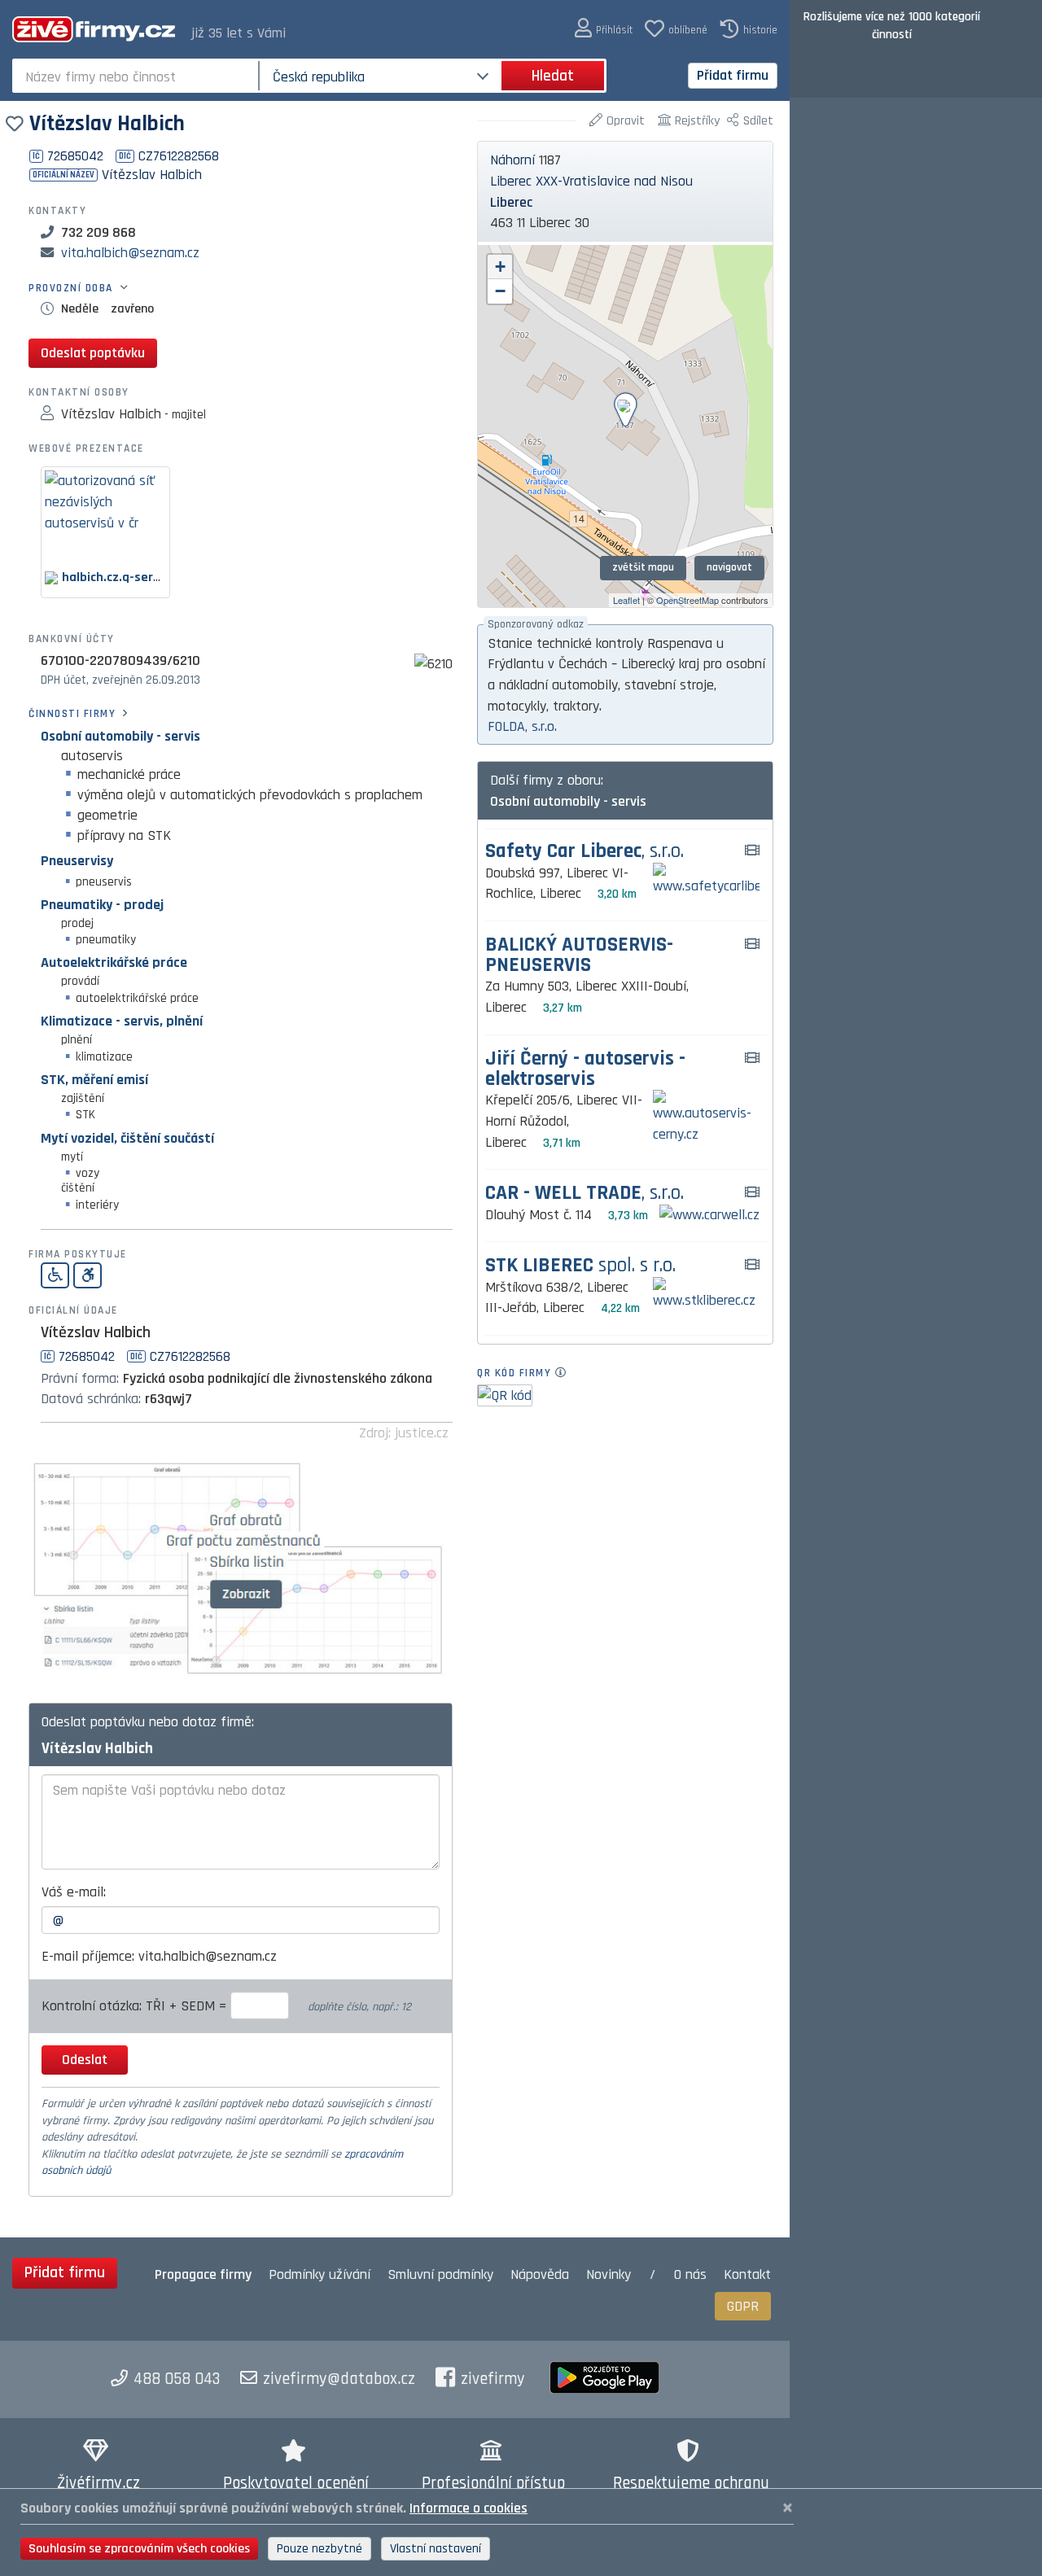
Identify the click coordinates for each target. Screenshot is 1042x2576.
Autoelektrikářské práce (114, 962)
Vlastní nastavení (436, 2549)
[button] (604, 29)
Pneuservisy (77, 861)
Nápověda (540, 2274)
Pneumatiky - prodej (102, 905)
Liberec (511, 202)
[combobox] (137, 76)
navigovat (729, 567)
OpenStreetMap (687, 600)
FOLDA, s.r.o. (522, 726)
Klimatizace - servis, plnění (122, 1021)
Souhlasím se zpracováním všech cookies (139, 2549)
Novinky (609, 2274)
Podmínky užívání (320, 2274)
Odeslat (85, 2060)
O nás (690, 2274)
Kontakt (747, 2274)
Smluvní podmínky (440, 2274)
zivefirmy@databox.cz (339, 2379)
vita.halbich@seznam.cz (130, 253)
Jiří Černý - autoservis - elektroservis (585, 1069)
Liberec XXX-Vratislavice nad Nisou (591, 181)
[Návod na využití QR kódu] (565, 1373)
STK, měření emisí (94, 1080)
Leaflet (626, 600)
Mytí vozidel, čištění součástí (127, 1138)
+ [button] (500, 267)
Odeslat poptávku (93, 353)
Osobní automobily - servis (120, 736)
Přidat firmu (733, 75)
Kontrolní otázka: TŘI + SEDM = (136, 2006)
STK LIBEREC (580, 1266)
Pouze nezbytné (320, 2549)
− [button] (500, 291)
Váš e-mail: (74, 1892)
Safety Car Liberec (584, 852)
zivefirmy (493, 2379)
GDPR (743, 2306)
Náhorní (512, 160)
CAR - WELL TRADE (584, 1194)
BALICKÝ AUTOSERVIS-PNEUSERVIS (579, 956)
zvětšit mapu (643, 567)
